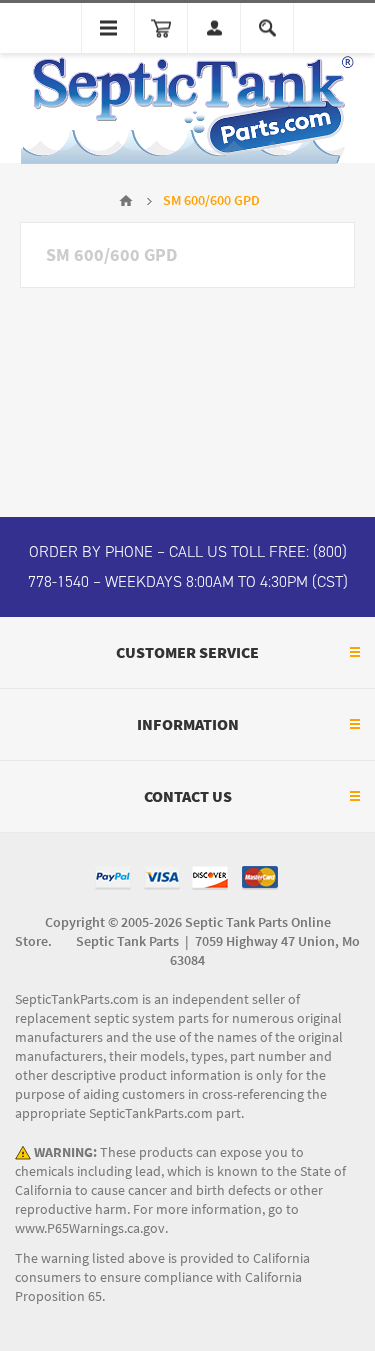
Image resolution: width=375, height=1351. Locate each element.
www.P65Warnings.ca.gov (90, 1228)
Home (126, 201)
